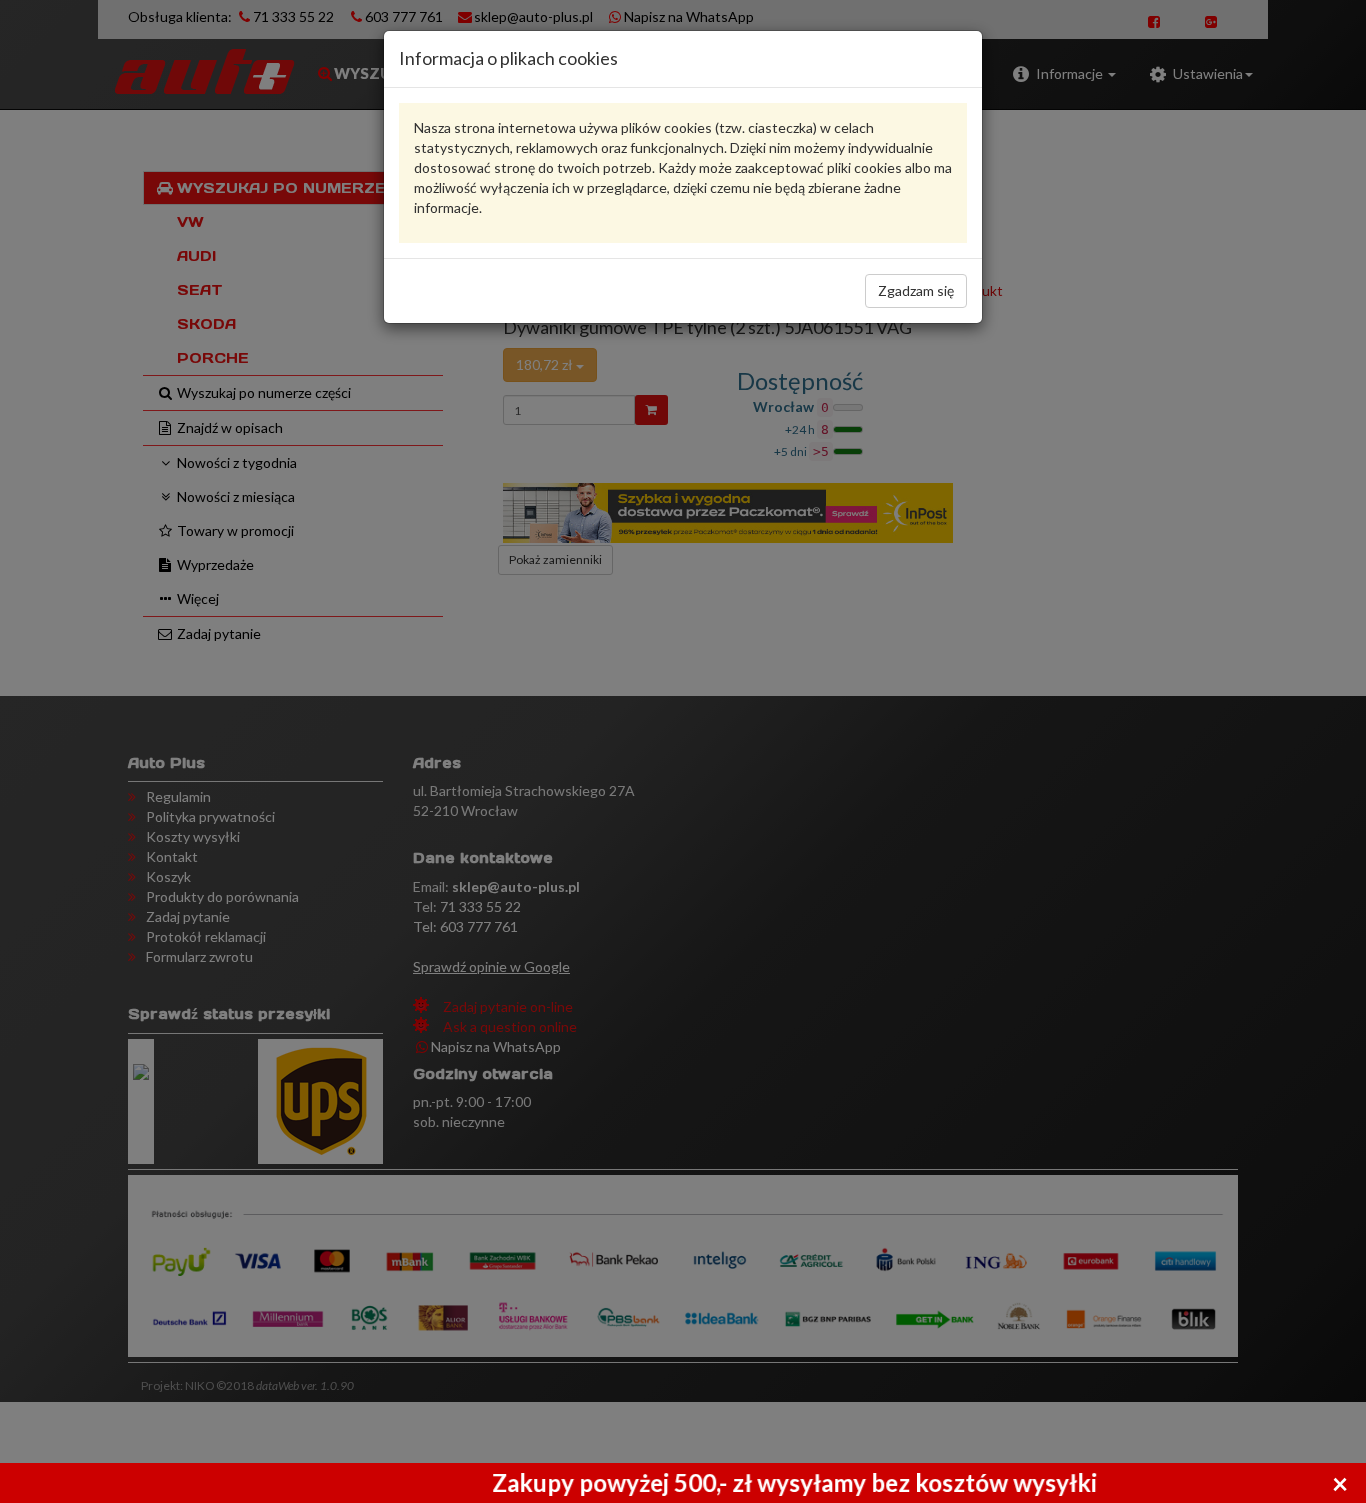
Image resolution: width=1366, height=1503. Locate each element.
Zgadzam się (916, 290)
